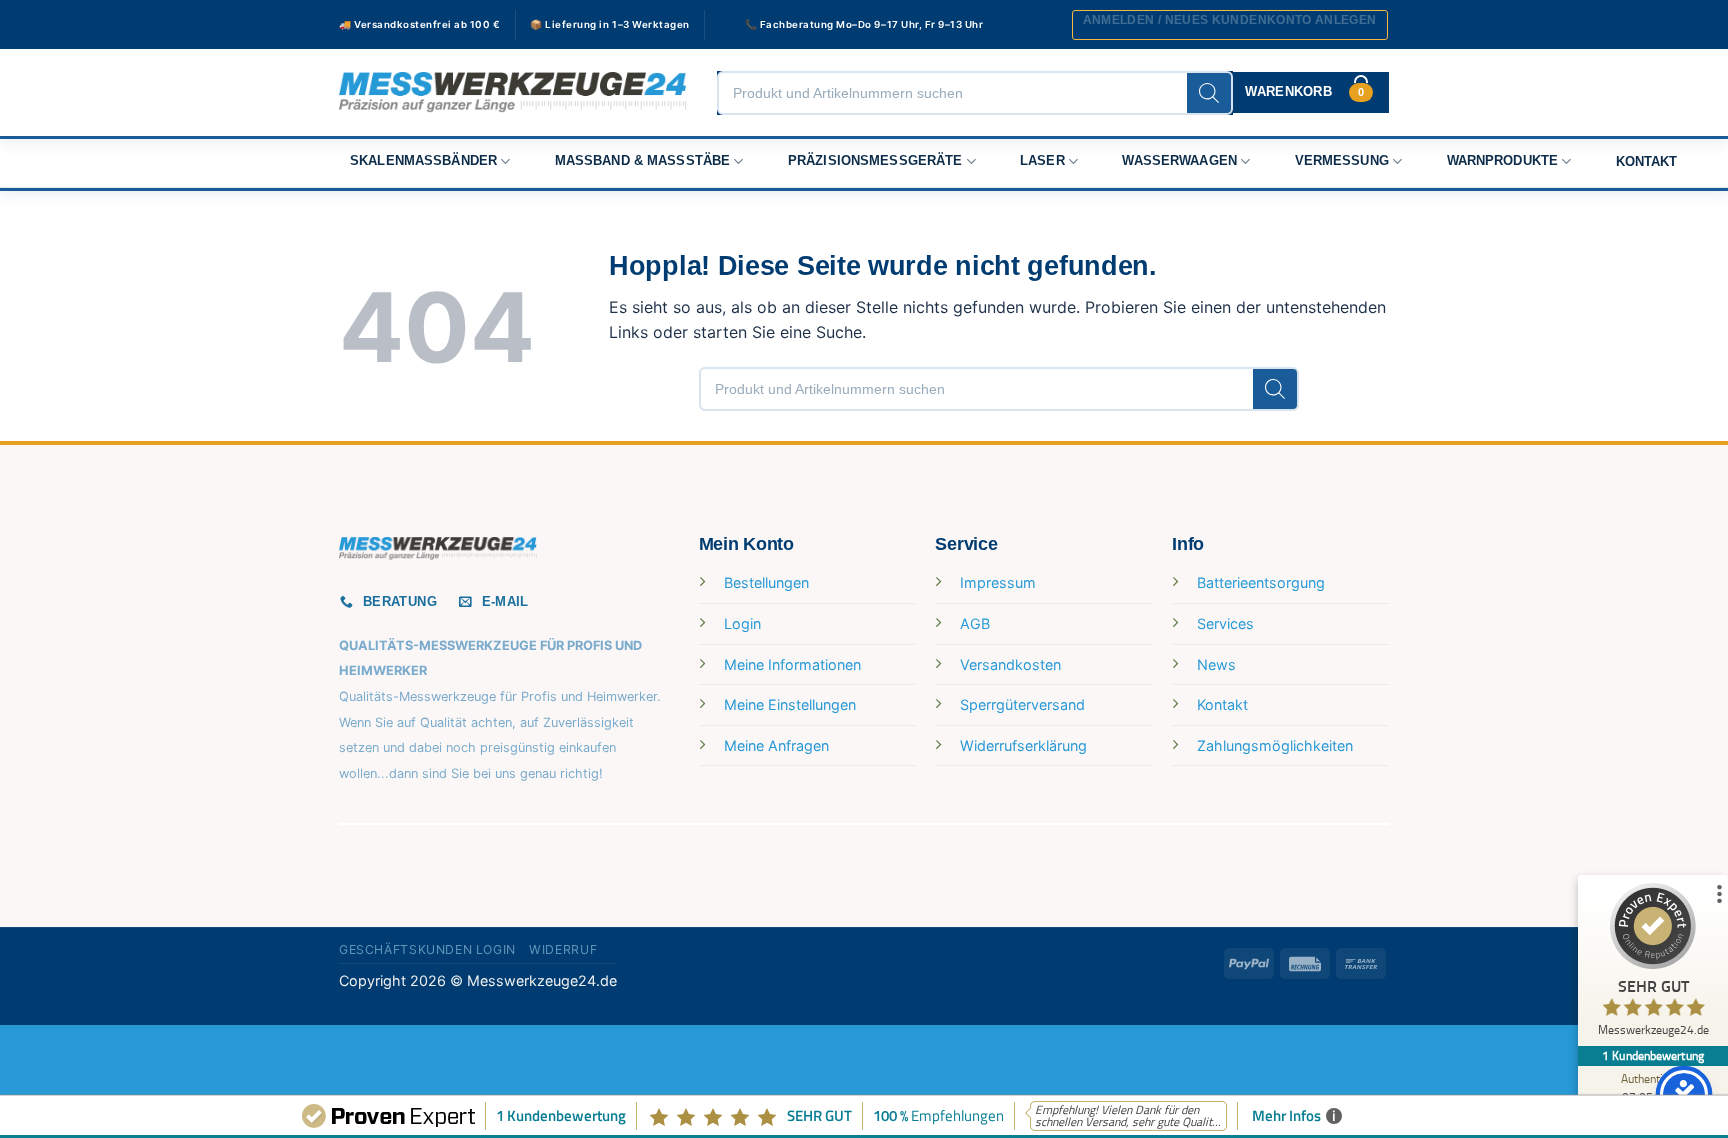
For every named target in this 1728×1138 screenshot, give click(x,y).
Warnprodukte (1503, 161)
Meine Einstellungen (790, 704)
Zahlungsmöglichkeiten (1275, 745)
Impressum (998, 582)
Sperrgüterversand (1022, 704)
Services (1225, 623)
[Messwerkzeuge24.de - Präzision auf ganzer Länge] (513, 92)
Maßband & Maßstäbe (643, 161)
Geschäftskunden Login (427, 949)
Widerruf (563, 949)
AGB (975, 623)
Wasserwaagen (1179, 161)
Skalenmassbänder (423, 161)
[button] (1230, 25)
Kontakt (1647, 162)
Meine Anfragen (776, 745)
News (1216, 664)
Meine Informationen (792, 664)
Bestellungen (766, 582)
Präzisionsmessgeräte (875, 161)
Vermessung (1342, 161)
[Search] (1209, 93)
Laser (1042, 161)
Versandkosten (1010, 664)
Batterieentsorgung (1261, 582)
